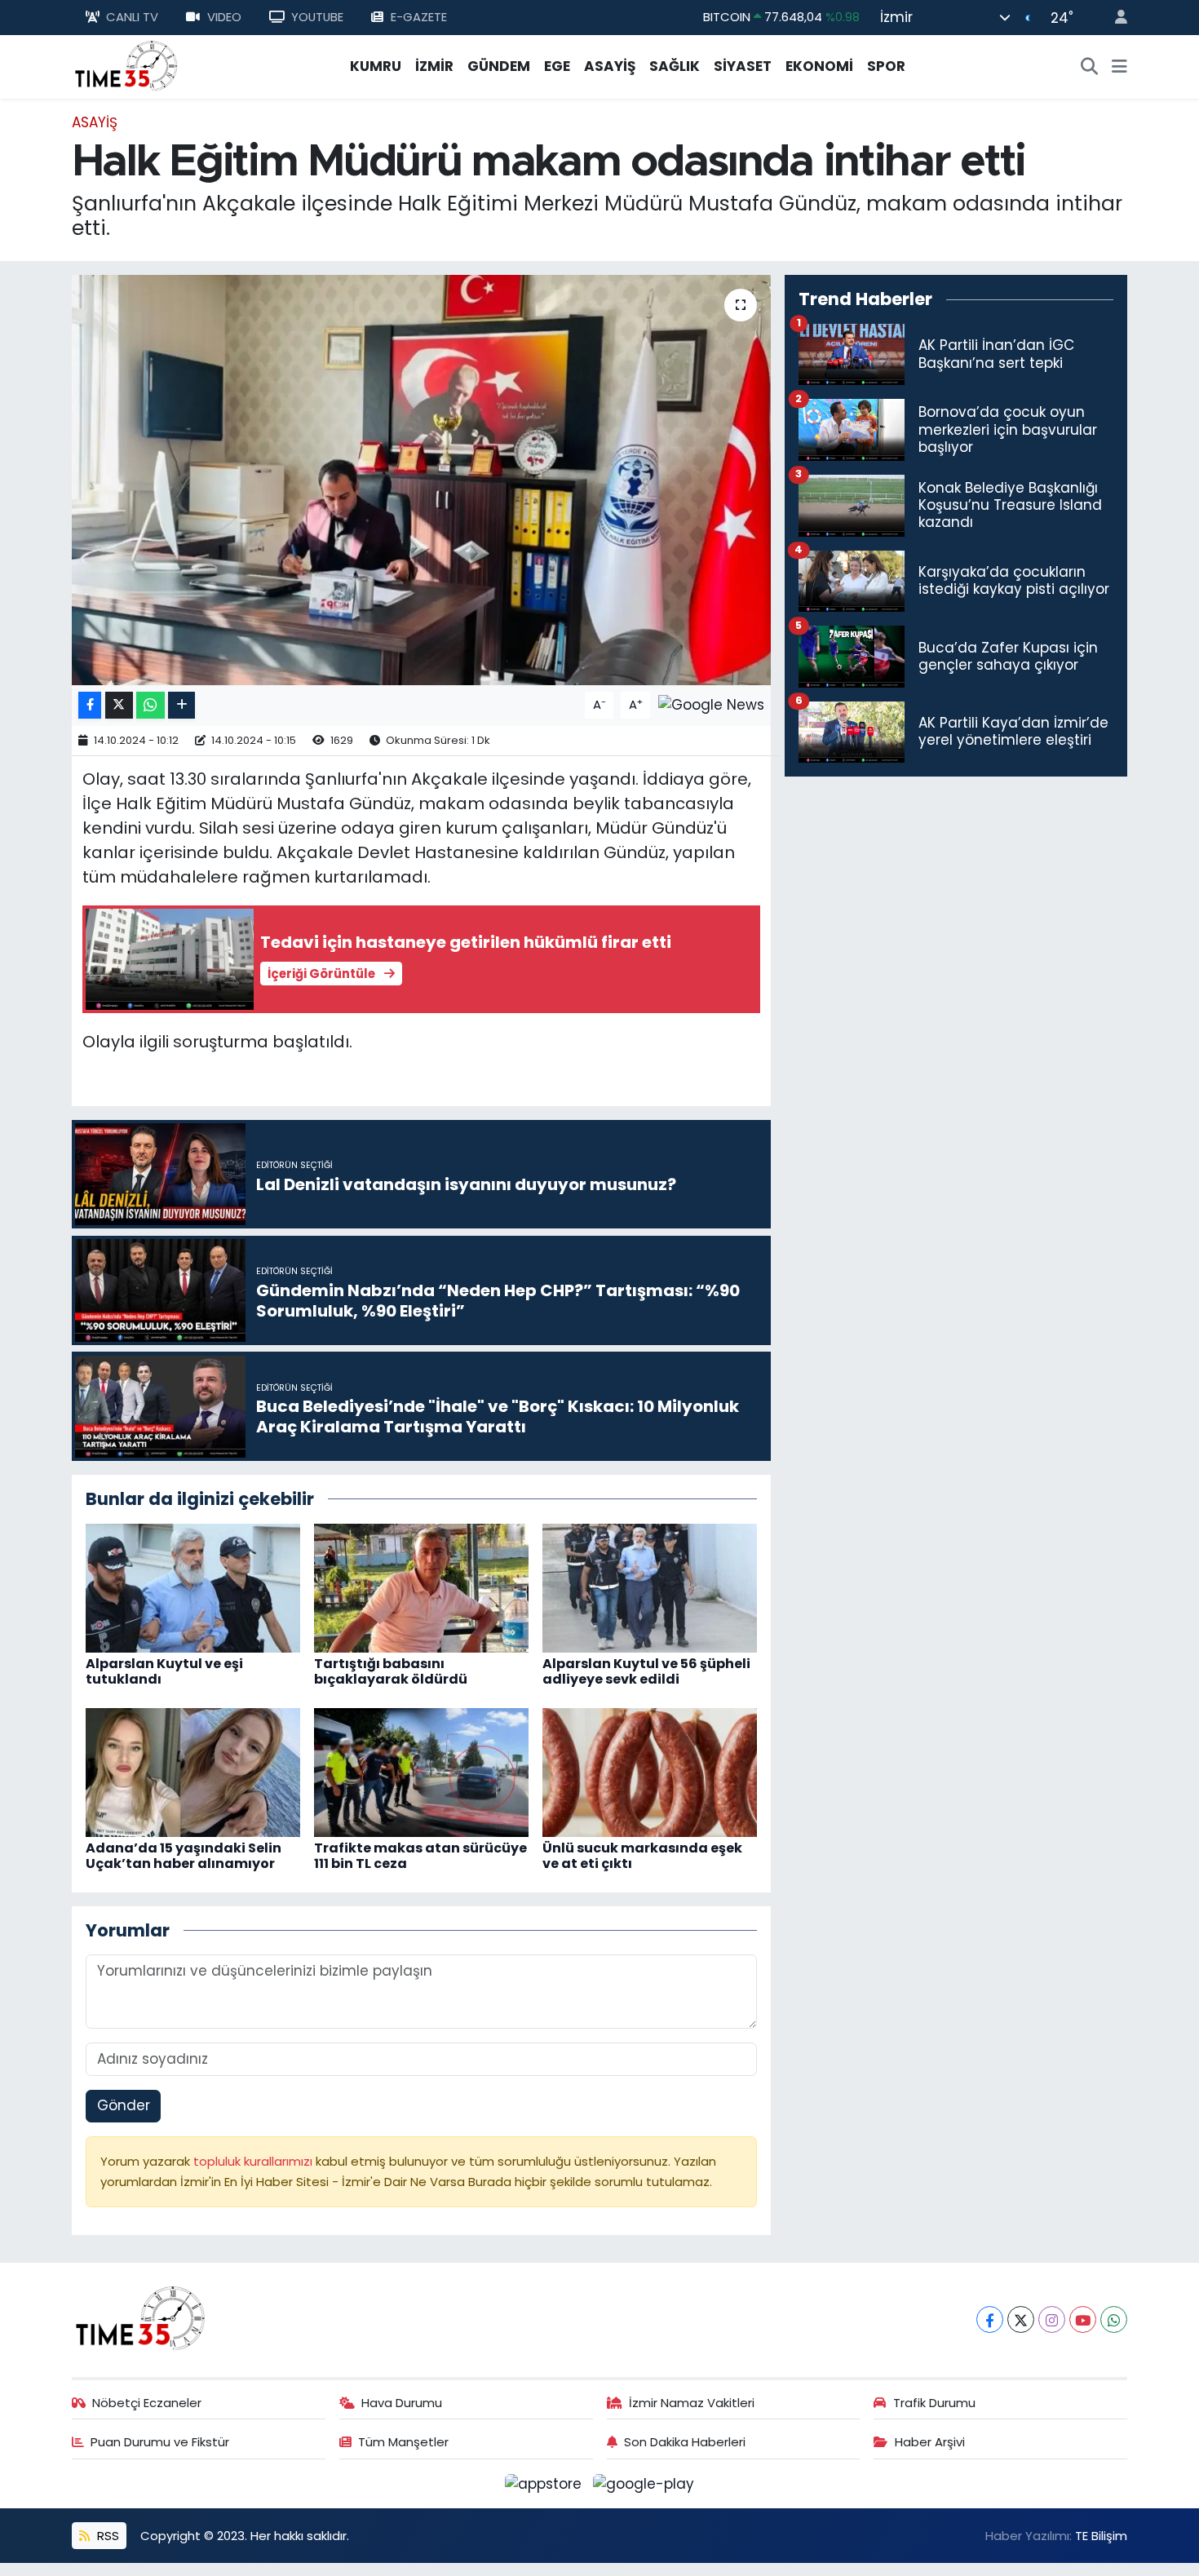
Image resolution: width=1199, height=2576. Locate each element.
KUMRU (376, 66)
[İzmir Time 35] (126, 65)
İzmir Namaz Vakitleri (692, 2403)
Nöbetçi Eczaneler (147, 2403)
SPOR (886, 66)
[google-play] (644, 2483)
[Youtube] (1083, 2319)
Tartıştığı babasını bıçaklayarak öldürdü (391, 1671)
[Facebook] (990, 2319)
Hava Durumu (402, 2403)
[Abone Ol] (711, 704)
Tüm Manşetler (403, 2442)
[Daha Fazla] (181, 705)
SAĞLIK (675, 66)
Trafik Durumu (934, 2403)
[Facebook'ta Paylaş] (90, 705)
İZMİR (434, 66)
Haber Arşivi (930, 2442)
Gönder (124, 2105)
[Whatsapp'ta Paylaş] (150, 705)
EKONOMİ (819, 66)
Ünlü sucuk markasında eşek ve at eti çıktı (642, 1856)
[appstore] (546, 2483)
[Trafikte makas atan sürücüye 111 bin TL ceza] (421, 1771)
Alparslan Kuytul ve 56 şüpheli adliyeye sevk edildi (646, 1671)
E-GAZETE (419, 17)
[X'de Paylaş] (119, 705)
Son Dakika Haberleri (685, 2442)
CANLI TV (132, 17)
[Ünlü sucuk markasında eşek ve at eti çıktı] (650, 1771)
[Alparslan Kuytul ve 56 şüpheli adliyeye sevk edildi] (650, 1587)
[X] (1021, 2319)
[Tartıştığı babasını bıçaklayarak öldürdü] (421, 1587)
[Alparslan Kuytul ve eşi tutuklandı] (193, 1587)
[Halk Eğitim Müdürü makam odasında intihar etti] (421, 480)
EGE (557, 66)
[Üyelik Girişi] (1114, 18)
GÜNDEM (499, 66)
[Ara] (1090, 67)
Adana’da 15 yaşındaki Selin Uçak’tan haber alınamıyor (184, 1856)
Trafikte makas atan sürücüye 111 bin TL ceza (420, 1856)
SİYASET (743, 66)
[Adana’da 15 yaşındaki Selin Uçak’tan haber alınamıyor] (193, 1771)
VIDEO (224, 17)
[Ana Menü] (1119, 67)
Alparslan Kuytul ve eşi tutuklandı (164, 1671)
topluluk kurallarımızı (254, 2161)
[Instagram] (1052, 2319)
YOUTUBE (317, 17)
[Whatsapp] (1114, 2319)
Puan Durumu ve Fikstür (160, 2442)
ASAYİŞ (610, 66)
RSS (106, 2536)
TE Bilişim (1101, 2536)
